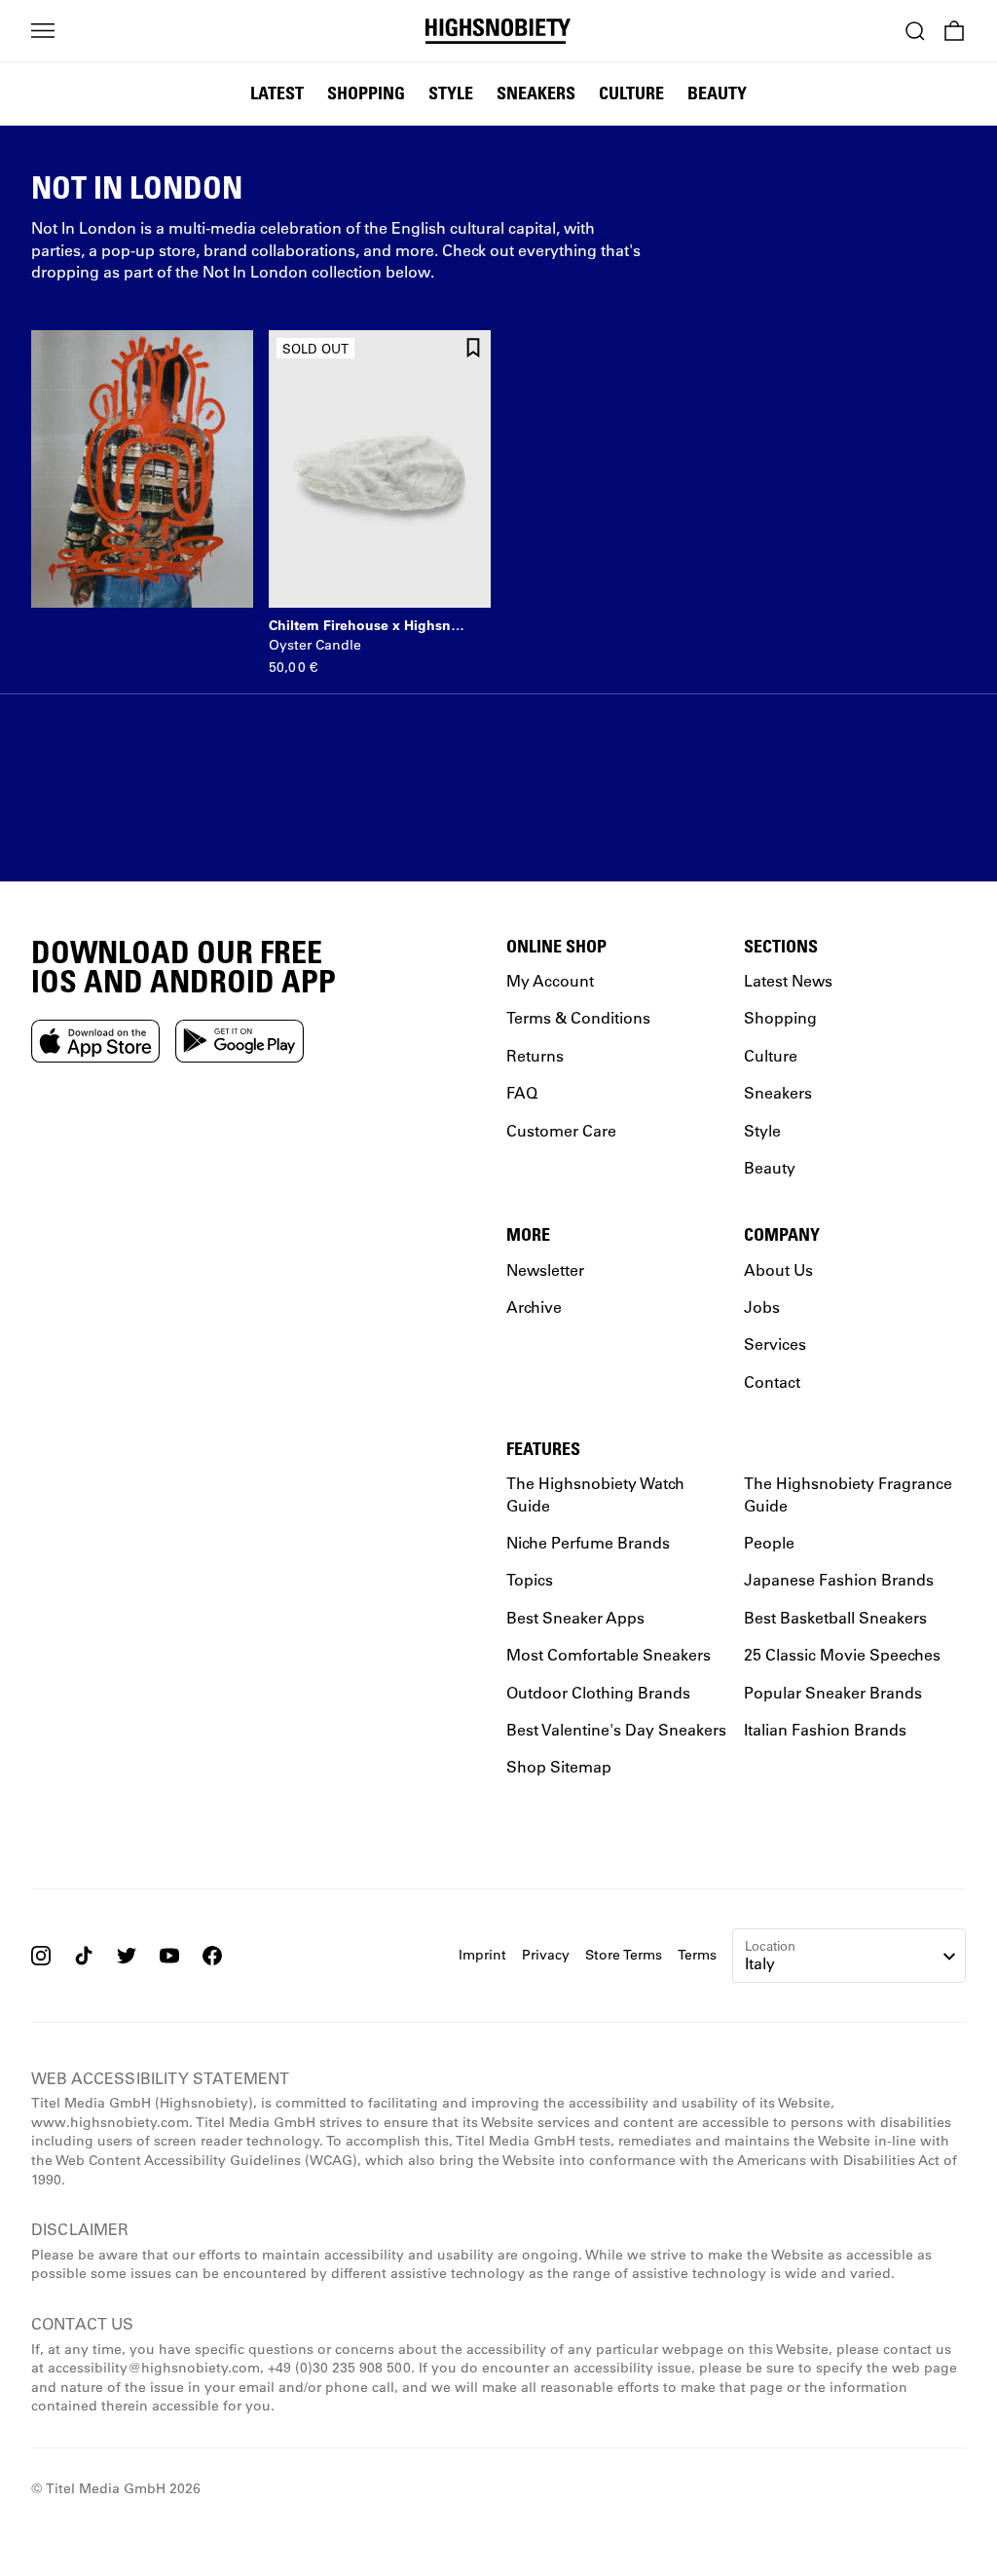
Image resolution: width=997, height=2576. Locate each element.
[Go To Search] (915, 31)
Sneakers (536, 93)
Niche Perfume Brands (588, 1542)
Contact (772, 1381)
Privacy (546, 1954)
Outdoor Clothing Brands (598, 1691)
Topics (530, 1579)
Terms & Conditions (578, 1017)
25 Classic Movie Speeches (842, 1654)
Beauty (717, 93)
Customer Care (561, 1129)
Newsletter (545, 1269)
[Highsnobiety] (498, 31)
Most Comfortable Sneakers (609, 1654)
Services (775, 1344)
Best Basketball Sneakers (835, 1616)
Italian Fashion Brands (825, 1728)
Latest (277, 93)
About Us (778, 1269)
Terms (697, 1954)
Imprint (482, 1954)
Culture (631, 93)
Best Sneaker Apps (575, 1616)
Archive (534, 1306)
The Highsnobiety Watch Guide (595, 1493)
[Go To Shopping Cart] (954, 31)
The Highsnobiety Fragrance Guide (848, 1493)
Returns (535, 1054)
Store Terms (624, 1954)
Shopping (366, 93)
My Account (550, 980)
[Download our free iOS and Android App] (95, 1040)
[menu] (43, 31)
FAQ (522, 1092)
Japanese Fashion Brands (839, 1579)
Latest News (788, 980)
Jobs (762, 1306)
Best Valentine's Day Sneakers (616, 1728)
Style (451, 93)
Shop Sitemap (559, 1766)
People (769, 1542)
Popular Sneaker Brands (833, 1691)
